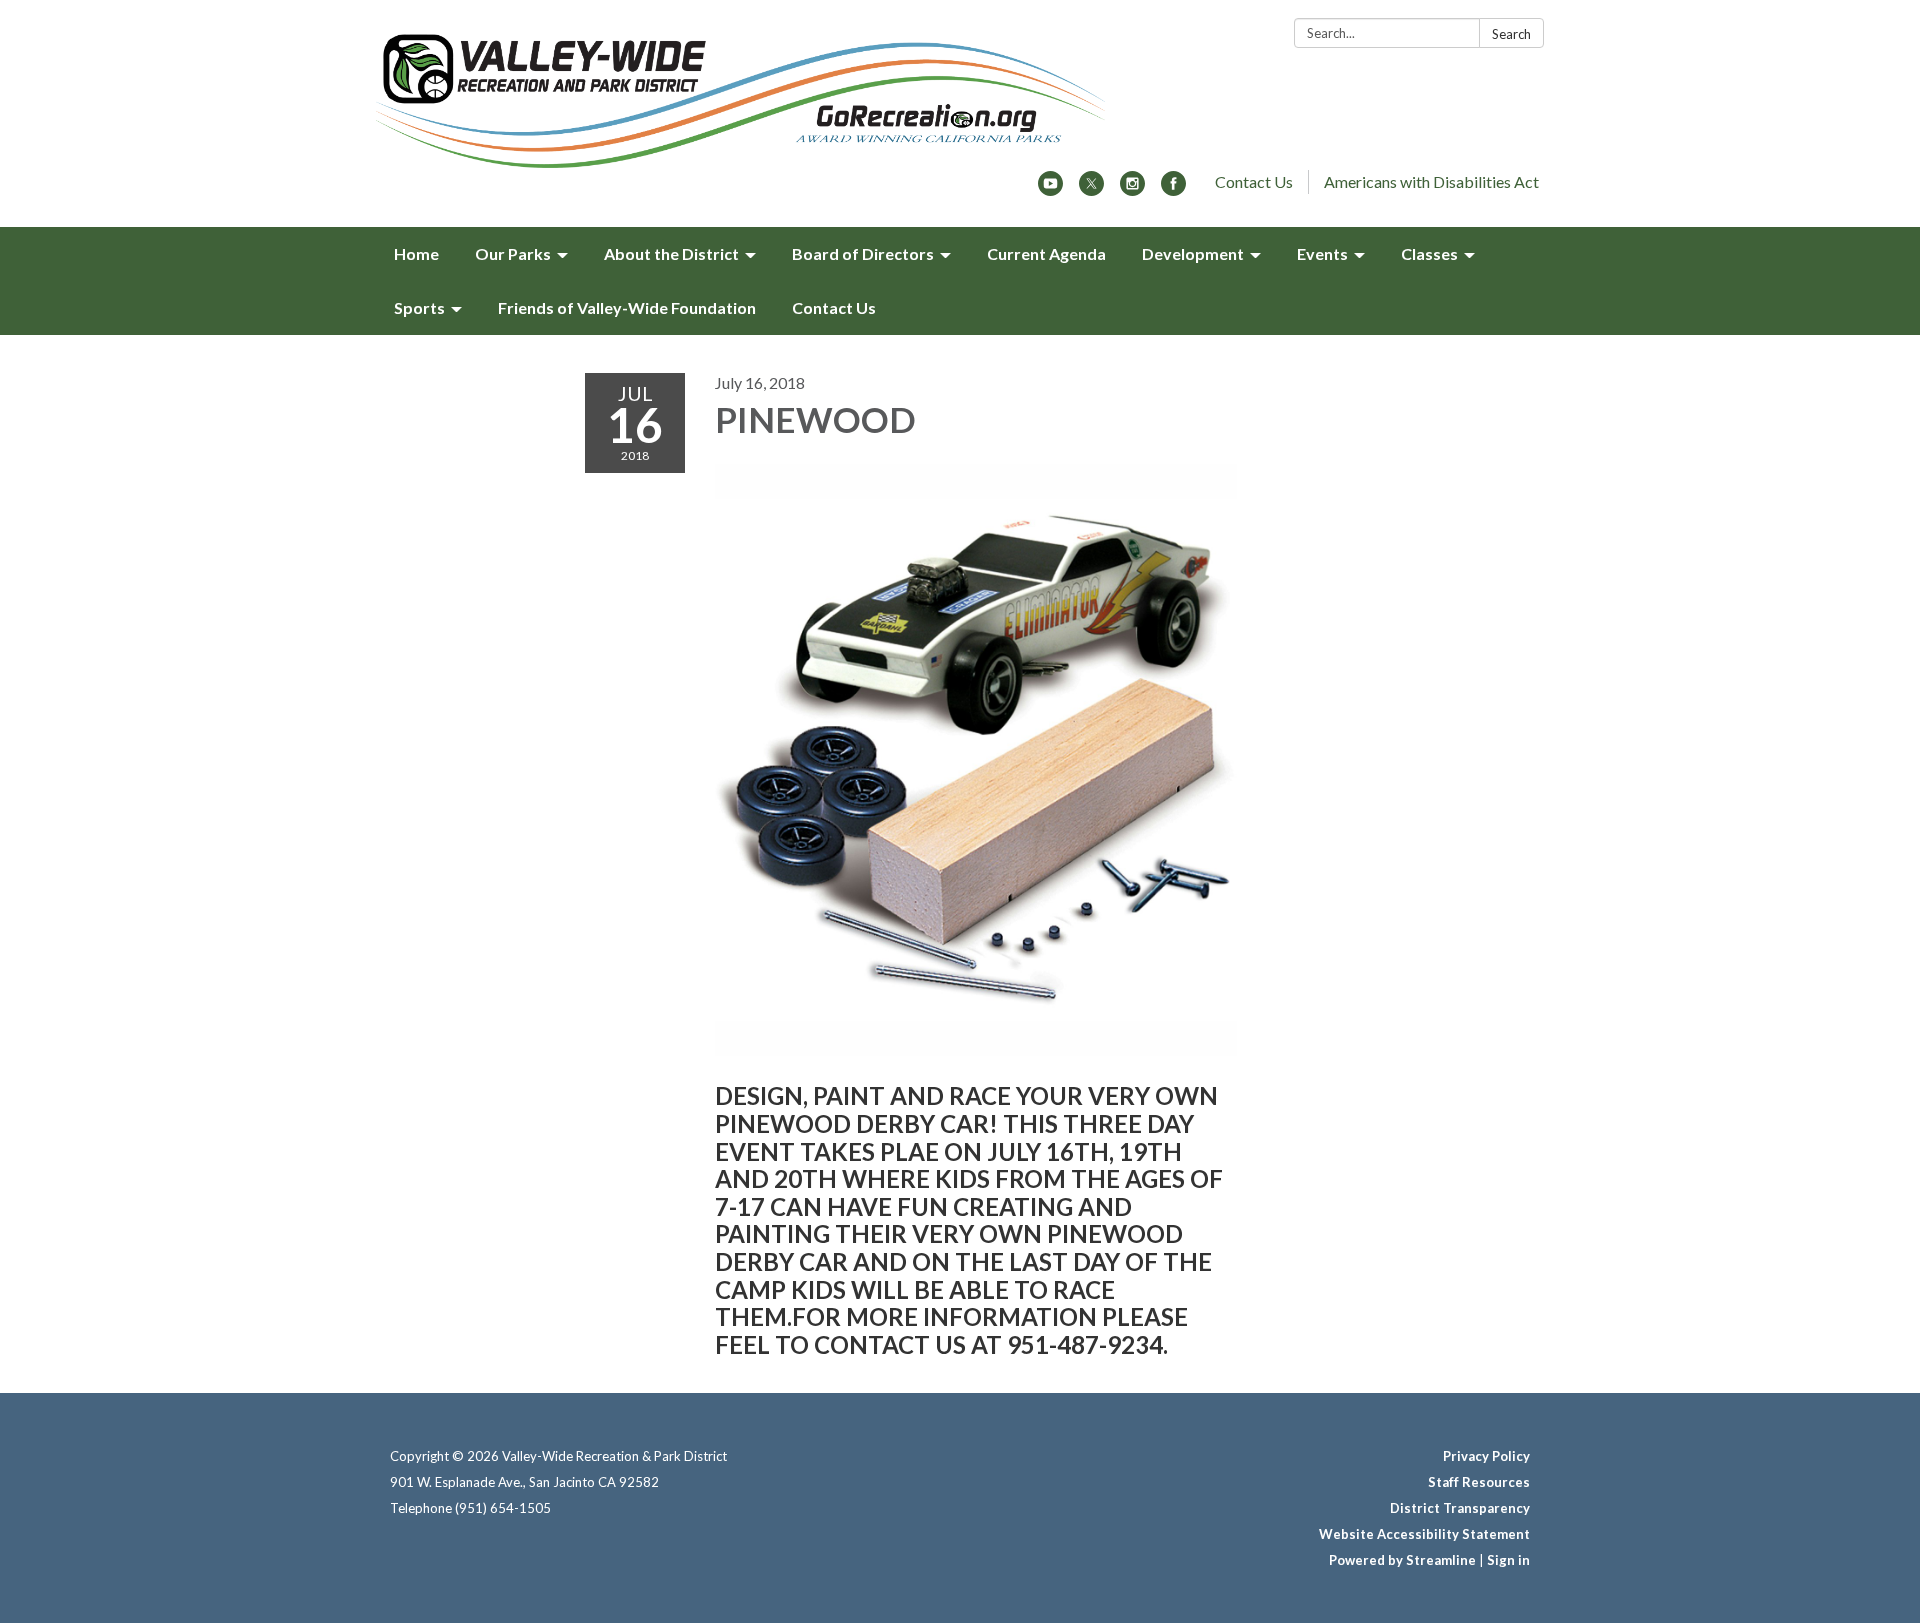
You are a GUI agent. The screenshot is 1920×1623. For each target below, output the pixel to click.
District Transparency (1460, 1508)
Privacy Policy (1486, 1456)
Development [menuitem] (1193, 253)
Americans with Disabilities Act (1431, 181)
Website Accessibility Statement (1424, 1534)
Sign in (1508, 1560)
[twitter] (1091, 189)
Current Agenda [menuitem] (1046, 253)
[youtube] (1050, 189)
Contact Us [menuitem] (834, 307)
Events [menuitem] (1322, 253)
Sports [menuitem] (419, 307)
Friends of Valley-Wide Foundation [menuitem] (627, 307)
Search (1511, 34)
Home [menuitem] (416, 253)
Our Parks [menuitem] (513, 253)
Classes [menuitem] (1429, 253)
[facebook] (1173, 189)
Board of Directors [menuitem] (863, 253)
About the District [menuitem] (671, 253)
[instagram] (1132, 189)
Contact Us (1254, 181)
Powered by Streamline (1402, 1560)
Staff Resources (1479, 1482)
